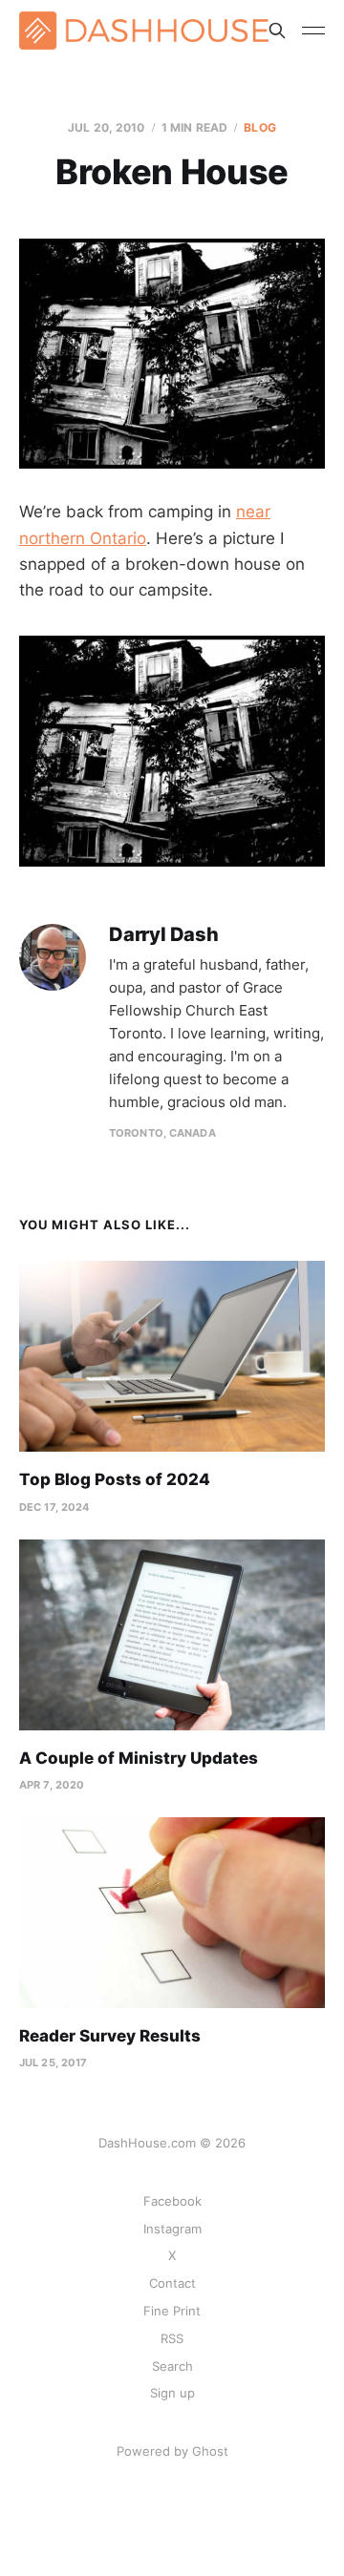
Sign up (172, 2393)
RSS (172, 2338)
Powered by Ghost (172, 2451)
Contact (172, 2283)
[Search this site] (277, 31)
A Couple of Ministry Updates (139, 1758)
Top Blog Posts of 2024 (115, 1479)
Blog (259, 127)
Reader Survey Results (110, 2036)
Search (172, 2366)
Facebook (172, 2201)
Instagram (172, 2229)
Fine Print (172, 2311)
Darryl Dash (164, 935)
